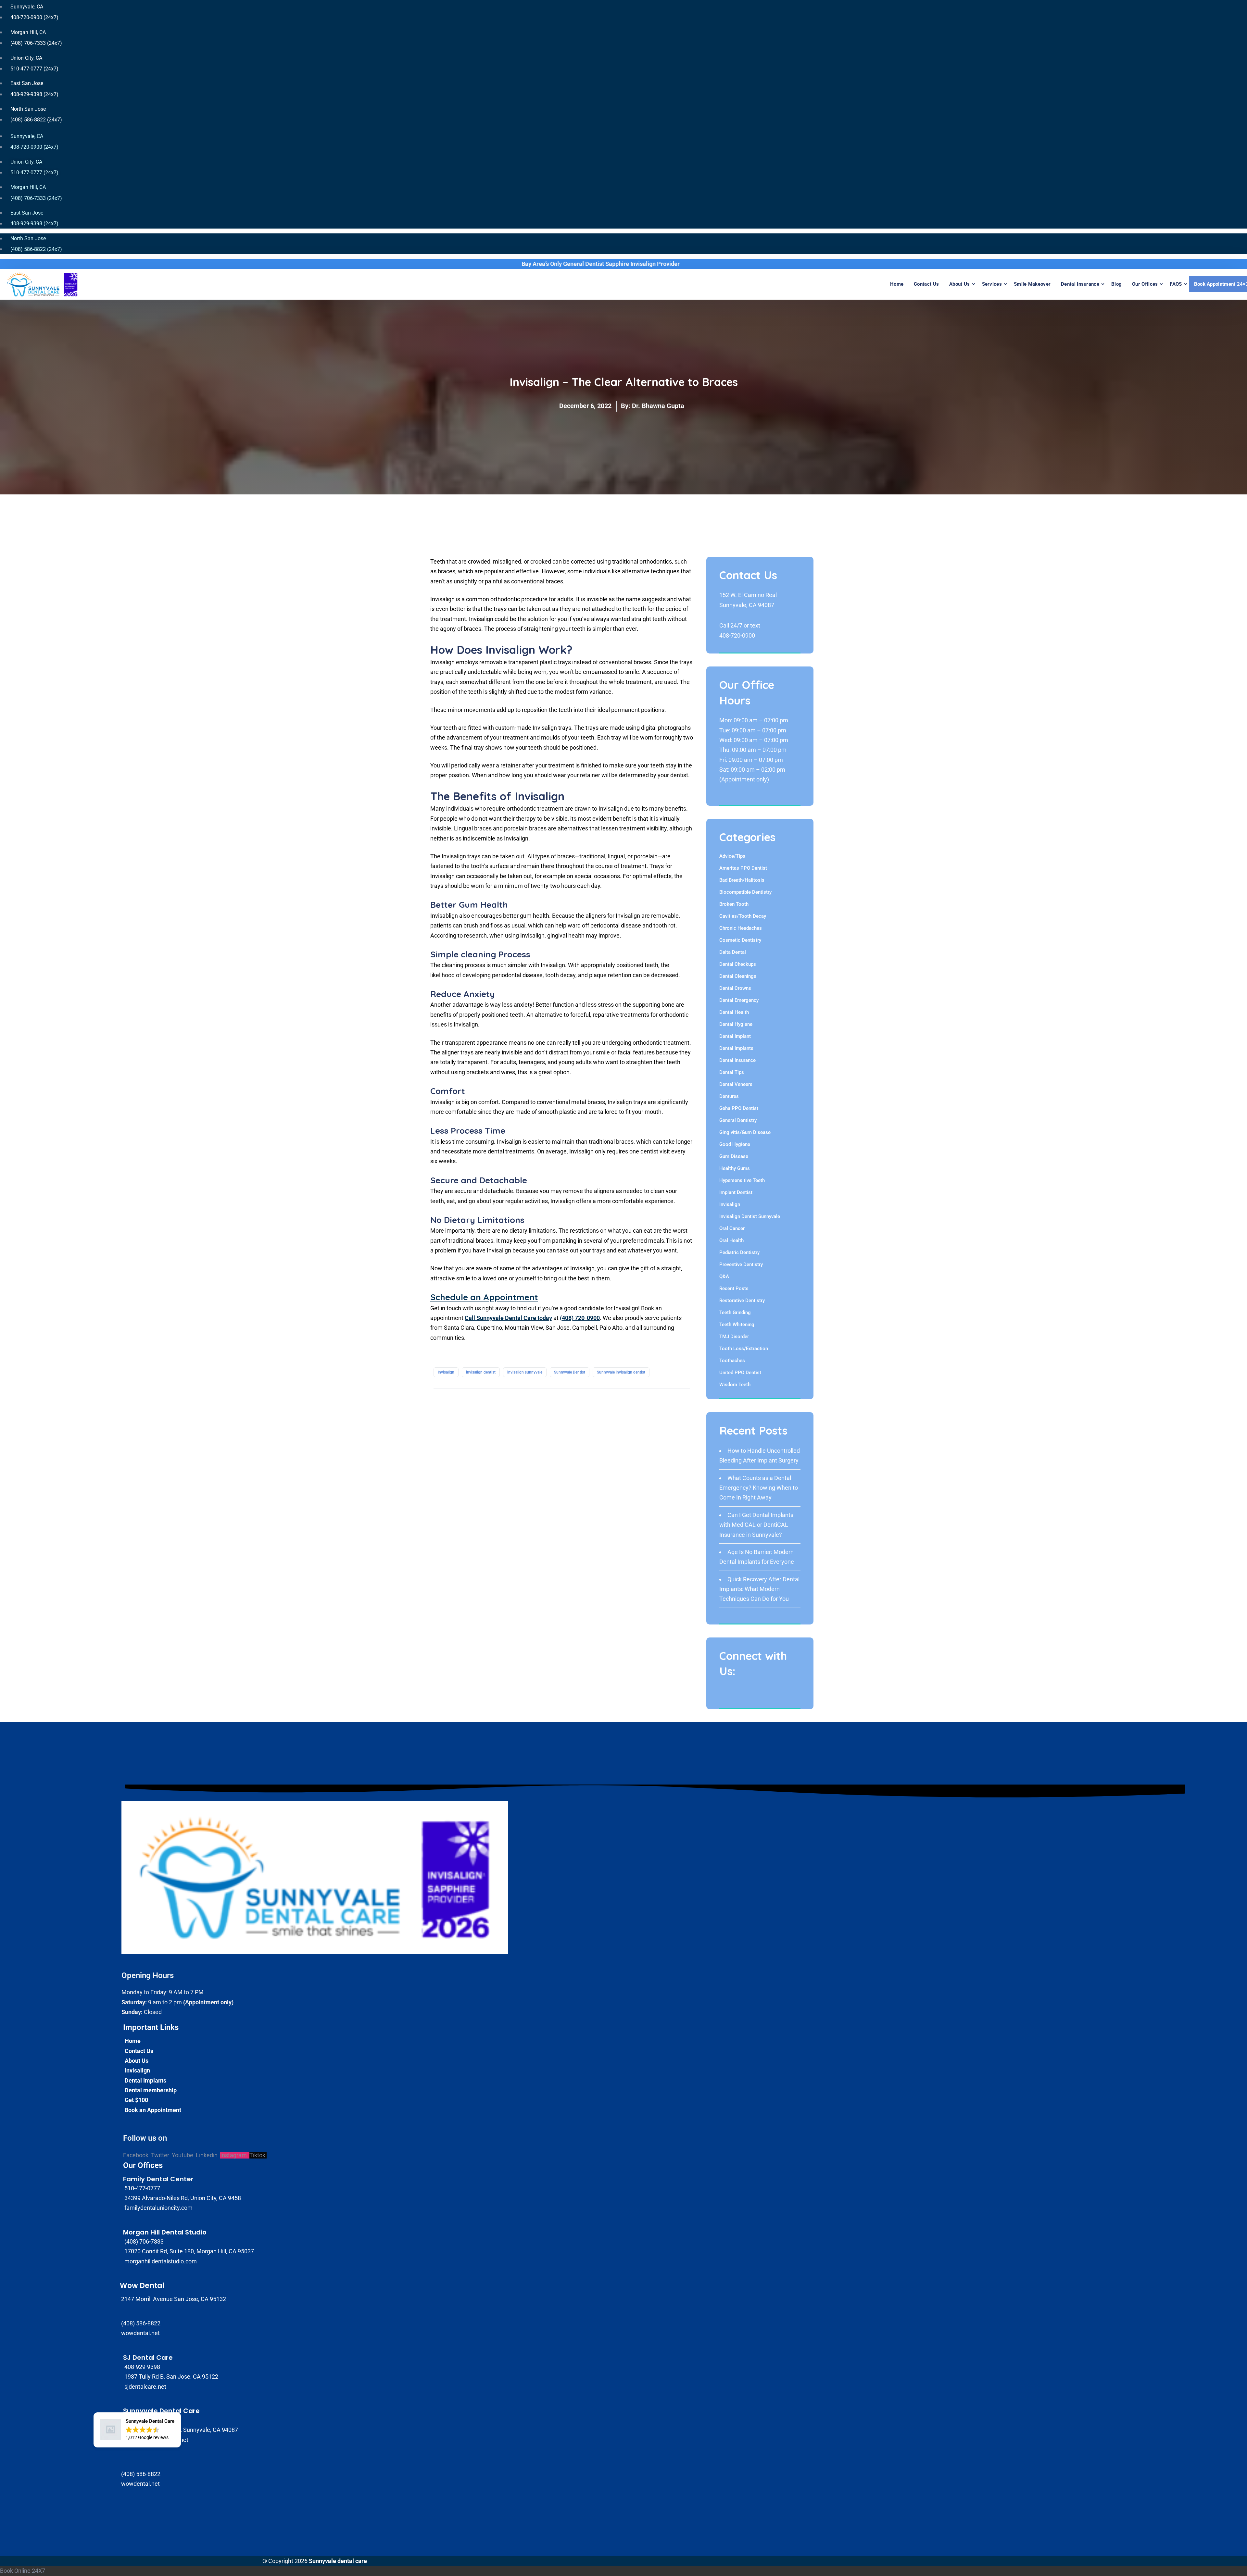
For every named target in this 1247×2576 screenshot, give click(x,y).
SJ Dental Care (148, 2358)
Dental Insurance (1080, 284)
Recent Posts (734, 1288)
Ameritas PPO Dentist (743, 868)
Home (897, 284)
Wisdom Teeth (735, 1385)
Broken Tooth (734, 904)
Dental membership (151, 2090)
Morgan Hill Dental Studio (165, 2232)
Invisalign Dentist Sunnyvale (750, 1216)
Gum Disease (734, 1156)
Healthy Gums (735, 1168)
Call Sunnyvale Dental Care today (508, 1318)
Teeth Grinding (735, 1313)
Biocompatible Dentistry (745, 892)
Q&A (724, 1276)
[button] (137, 2430)
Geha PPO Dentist (739, 1108)
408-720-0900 (737, 635)
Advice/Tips (732, 856)
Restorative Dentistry (742, 1300)
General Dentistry (738, 1120)
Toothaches (732, 1361)
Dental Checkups (738, 964)
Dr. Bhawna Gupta (658, 406)
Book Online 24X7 (23, 2571)
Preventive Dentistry (741, 1264)
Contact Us (926, 284)
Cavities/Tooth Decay (743, 916)
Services (992, 284)
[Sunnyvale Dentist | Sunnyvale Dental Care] (42, 284)
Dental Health (734, 1012)
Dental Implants (736, 1048)
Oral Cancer (732, 1228)
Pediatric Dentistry (739, 1252)
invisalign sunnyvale (525, 1372)
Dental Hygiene (736, 1024)
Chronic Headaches (741, 928)
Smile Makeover (1032, 284)
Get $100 (136, 2100)
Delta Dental (733, 952)
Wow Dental (142, 2286)
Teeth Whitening (737, 1325)
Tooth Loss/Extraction (744, 1349)
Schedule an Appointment (484, 1297)
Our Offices (1145, 284)
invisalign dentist (481, 1372)
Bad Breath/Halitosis (742, 880)
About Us (959, 284)
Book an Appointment (153, 2110)
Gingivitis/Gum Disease (745, 1132)
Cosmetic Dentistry (740, 940)
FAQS (1176, 284)
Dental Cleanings (738, 976)
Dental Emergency (739, 1000)
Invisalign (446, 1372)
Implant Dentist (736, 1192)
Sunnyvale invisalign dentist (621, 1372)
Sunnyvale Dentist (570, 1372)
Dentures (729, 1096)
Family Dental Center (158, 2179)
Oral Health (731, 1240)
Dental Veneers (736, 1084)
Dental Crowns (735, 988)
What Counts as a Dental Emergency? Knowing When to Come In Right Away (759, 1488)
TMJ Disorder (734, 1337)
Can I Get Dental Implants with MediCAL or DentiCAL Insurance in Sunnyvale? (756, 1525)
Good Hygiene (735, 1144)
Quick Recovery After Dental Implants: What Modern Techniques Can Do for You (759, 1589)
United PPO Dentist (740, 1373)
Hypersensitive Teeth (742, 1180)
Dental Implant (735, 1036)
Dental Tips (732, 1072)
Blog (1116, 284)
